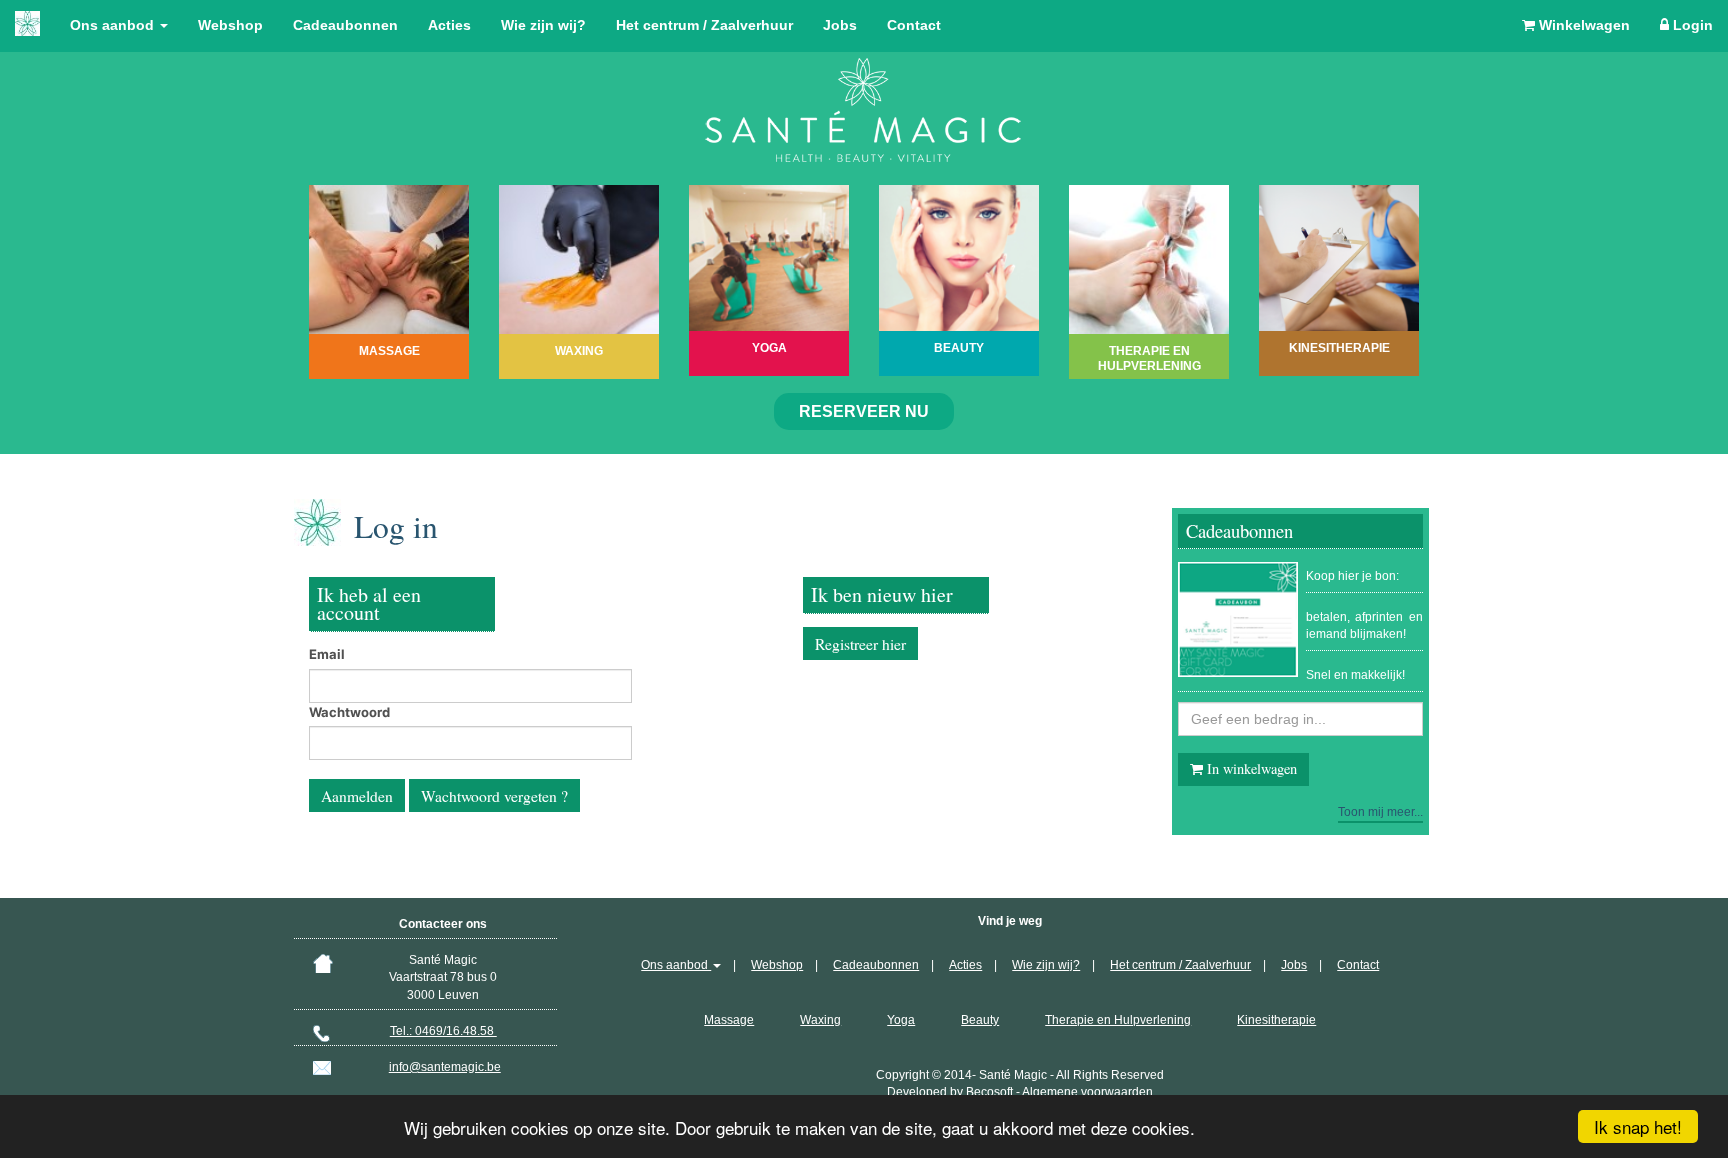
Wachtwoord (349, 712)
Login (1691, 25)
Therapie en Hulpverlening (1118, 1020)
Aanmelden (357, 796)
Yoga (901, 1020)
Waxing (820, 1020)
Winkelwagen (1582, 25)
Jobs (840, 25)
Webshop (230, 25)
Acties (449, 25)
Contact (914, 25)
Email (327, 654)
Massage (729, 1020)
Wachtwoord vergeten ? (494, 796)
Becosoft (989, 1092)
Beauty (980, 1020)
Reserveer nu (864, 411)
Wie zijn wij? (543, 25)
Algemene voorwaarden (1087, 1092)
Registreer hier (860, 644)
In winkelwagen (1250, 768)
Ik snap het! (1638, 1126)
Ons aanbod (114, 25)
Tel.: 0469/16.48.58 (443, 1031)
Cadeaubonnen (345, 25)
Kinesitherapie (1276, 1020)
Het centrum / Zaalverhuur (704, 25)
